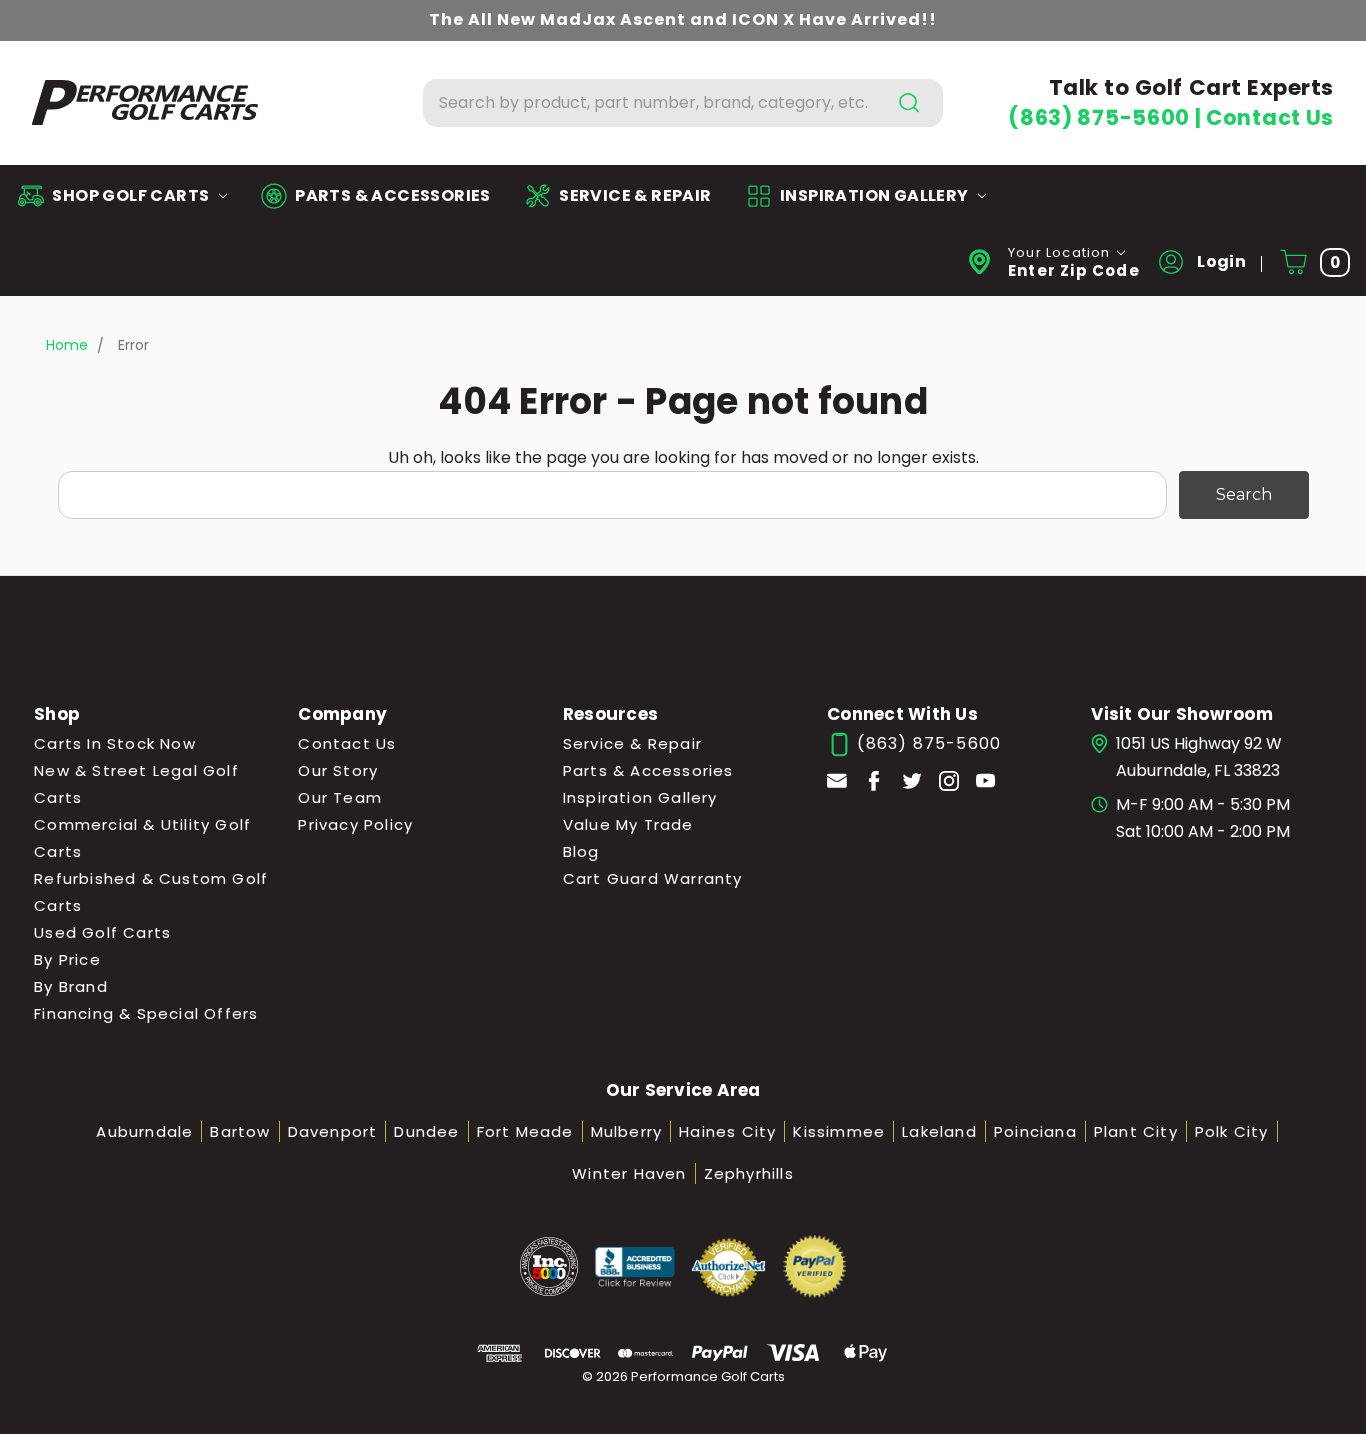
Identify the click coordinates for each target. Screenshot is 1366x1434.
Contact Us (1270, 117)
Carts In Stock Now (115, 743)
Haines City (727, 1131)
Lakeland (939, 1131)
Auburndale (144, 1131)
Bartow (240, 1131)
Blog (581, 851)
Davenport (333, 1131)
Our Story (338, 770)
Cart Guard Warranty (653, 878)
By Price (67, 959)
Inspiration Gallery (640, 797)
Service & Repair (632, 743)
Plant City (1136, 1131)
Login (1220, 261)
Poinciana (1035, 1131)
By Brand (71, 986)
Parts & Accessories (648, 770)
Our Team (340, 797)
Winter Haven (629, 1173)
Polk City (1232, 1131)
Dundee (426, 1131)
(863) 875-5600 (1101, 117)
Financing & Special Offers (146, 1013)
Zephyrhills (749, 1173)
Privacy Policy (355, 824)
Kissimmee (839, 1131)
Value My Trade (628, 824)
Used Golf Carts (102, 932)
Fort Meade (525, 1131)
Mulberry (627, 1131)
